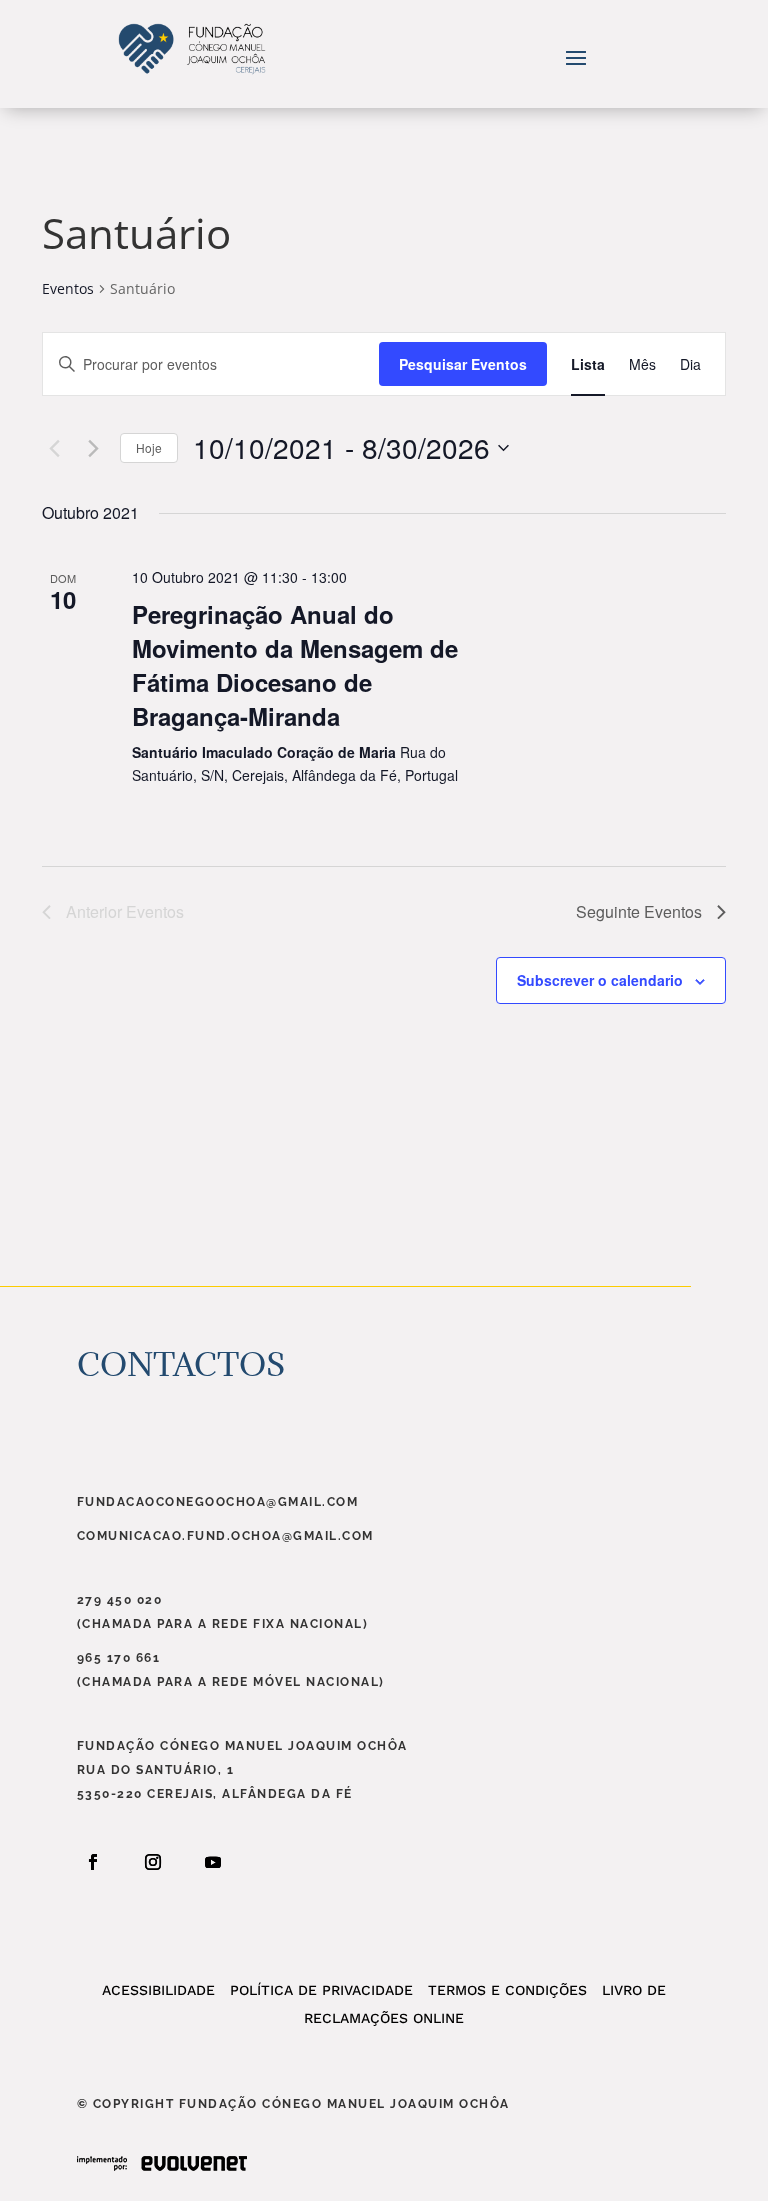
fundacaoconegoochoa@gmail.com (218, 1502)
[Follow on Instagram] (153, 1862)
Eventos (68, 288)
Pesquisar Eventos (463, 364)
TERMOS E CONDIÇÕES (500, 1990)
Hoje (149, 447)
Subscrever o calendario (600, 980)
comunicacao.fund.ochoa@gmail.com (225, 1536)
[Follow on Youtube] (213, 1862)
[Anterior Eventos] (54, 448)
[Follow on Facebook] (93, 1862)
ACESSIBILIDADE (158, 1990)
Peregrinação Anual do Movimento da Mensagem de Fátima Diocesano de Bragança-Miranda (295, 665)
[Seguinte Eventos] (93, 448)
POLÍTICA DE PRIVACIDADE (314, 1990)
